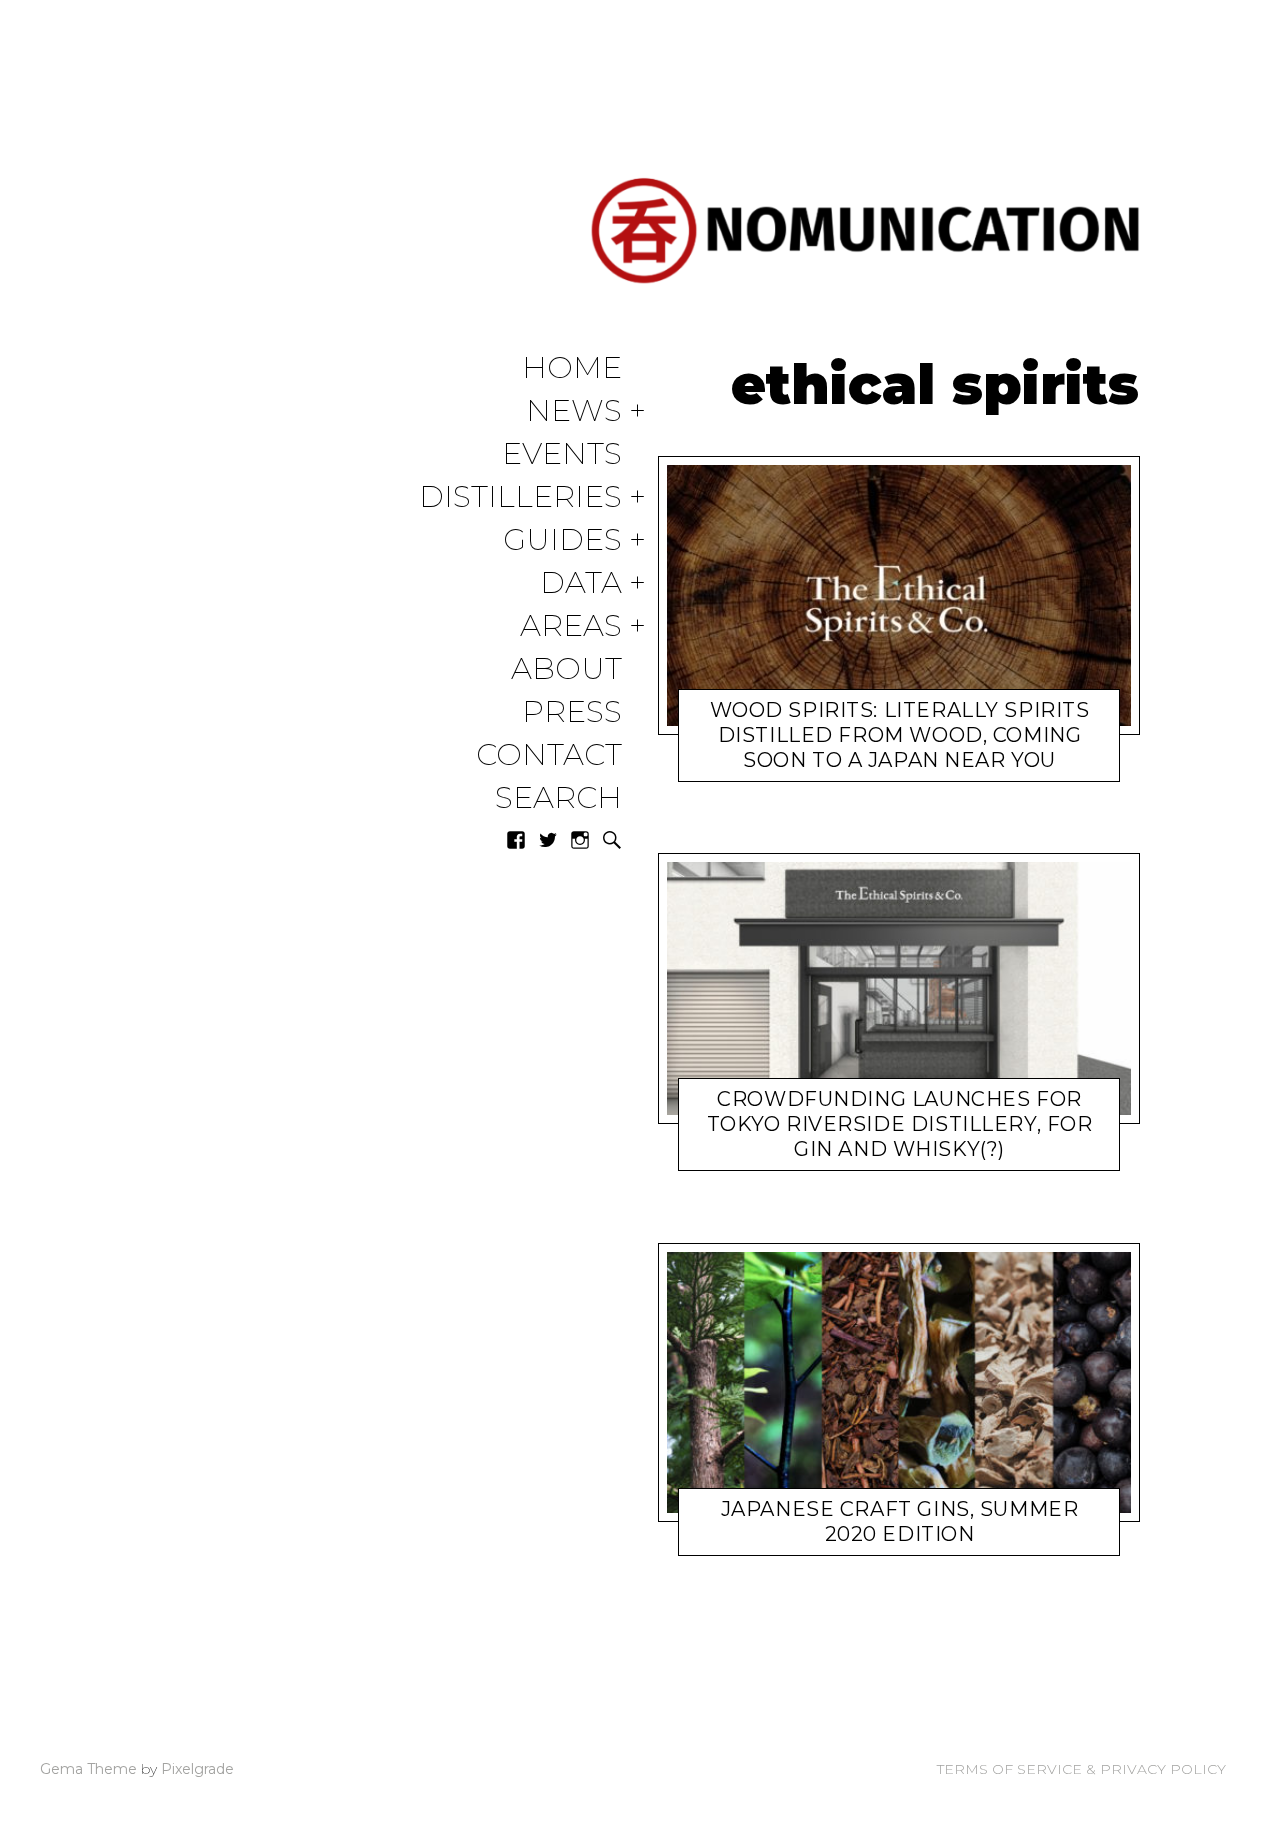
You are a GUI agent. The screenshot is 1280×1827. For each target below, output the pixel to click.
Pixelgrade (197, 1769)
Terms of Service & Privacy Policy (1081, 1769)
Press (572, 712)
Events (562, 454)
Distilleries (520, 497)
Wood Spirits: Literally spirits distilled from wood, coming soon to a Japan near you (900, 734)
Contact (549, 755)
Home (572, 368)
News (574, 411)
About (566, 669)
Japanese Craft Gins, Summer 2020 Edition (900, 1521)
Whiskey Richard (885, 763)
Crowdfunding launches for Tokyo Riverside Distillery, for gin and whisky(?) (900, 1124)
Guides (562, 540)
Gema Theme (88, 1769)
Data (581, 583)
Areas (571, 626)
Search (558, 798)
